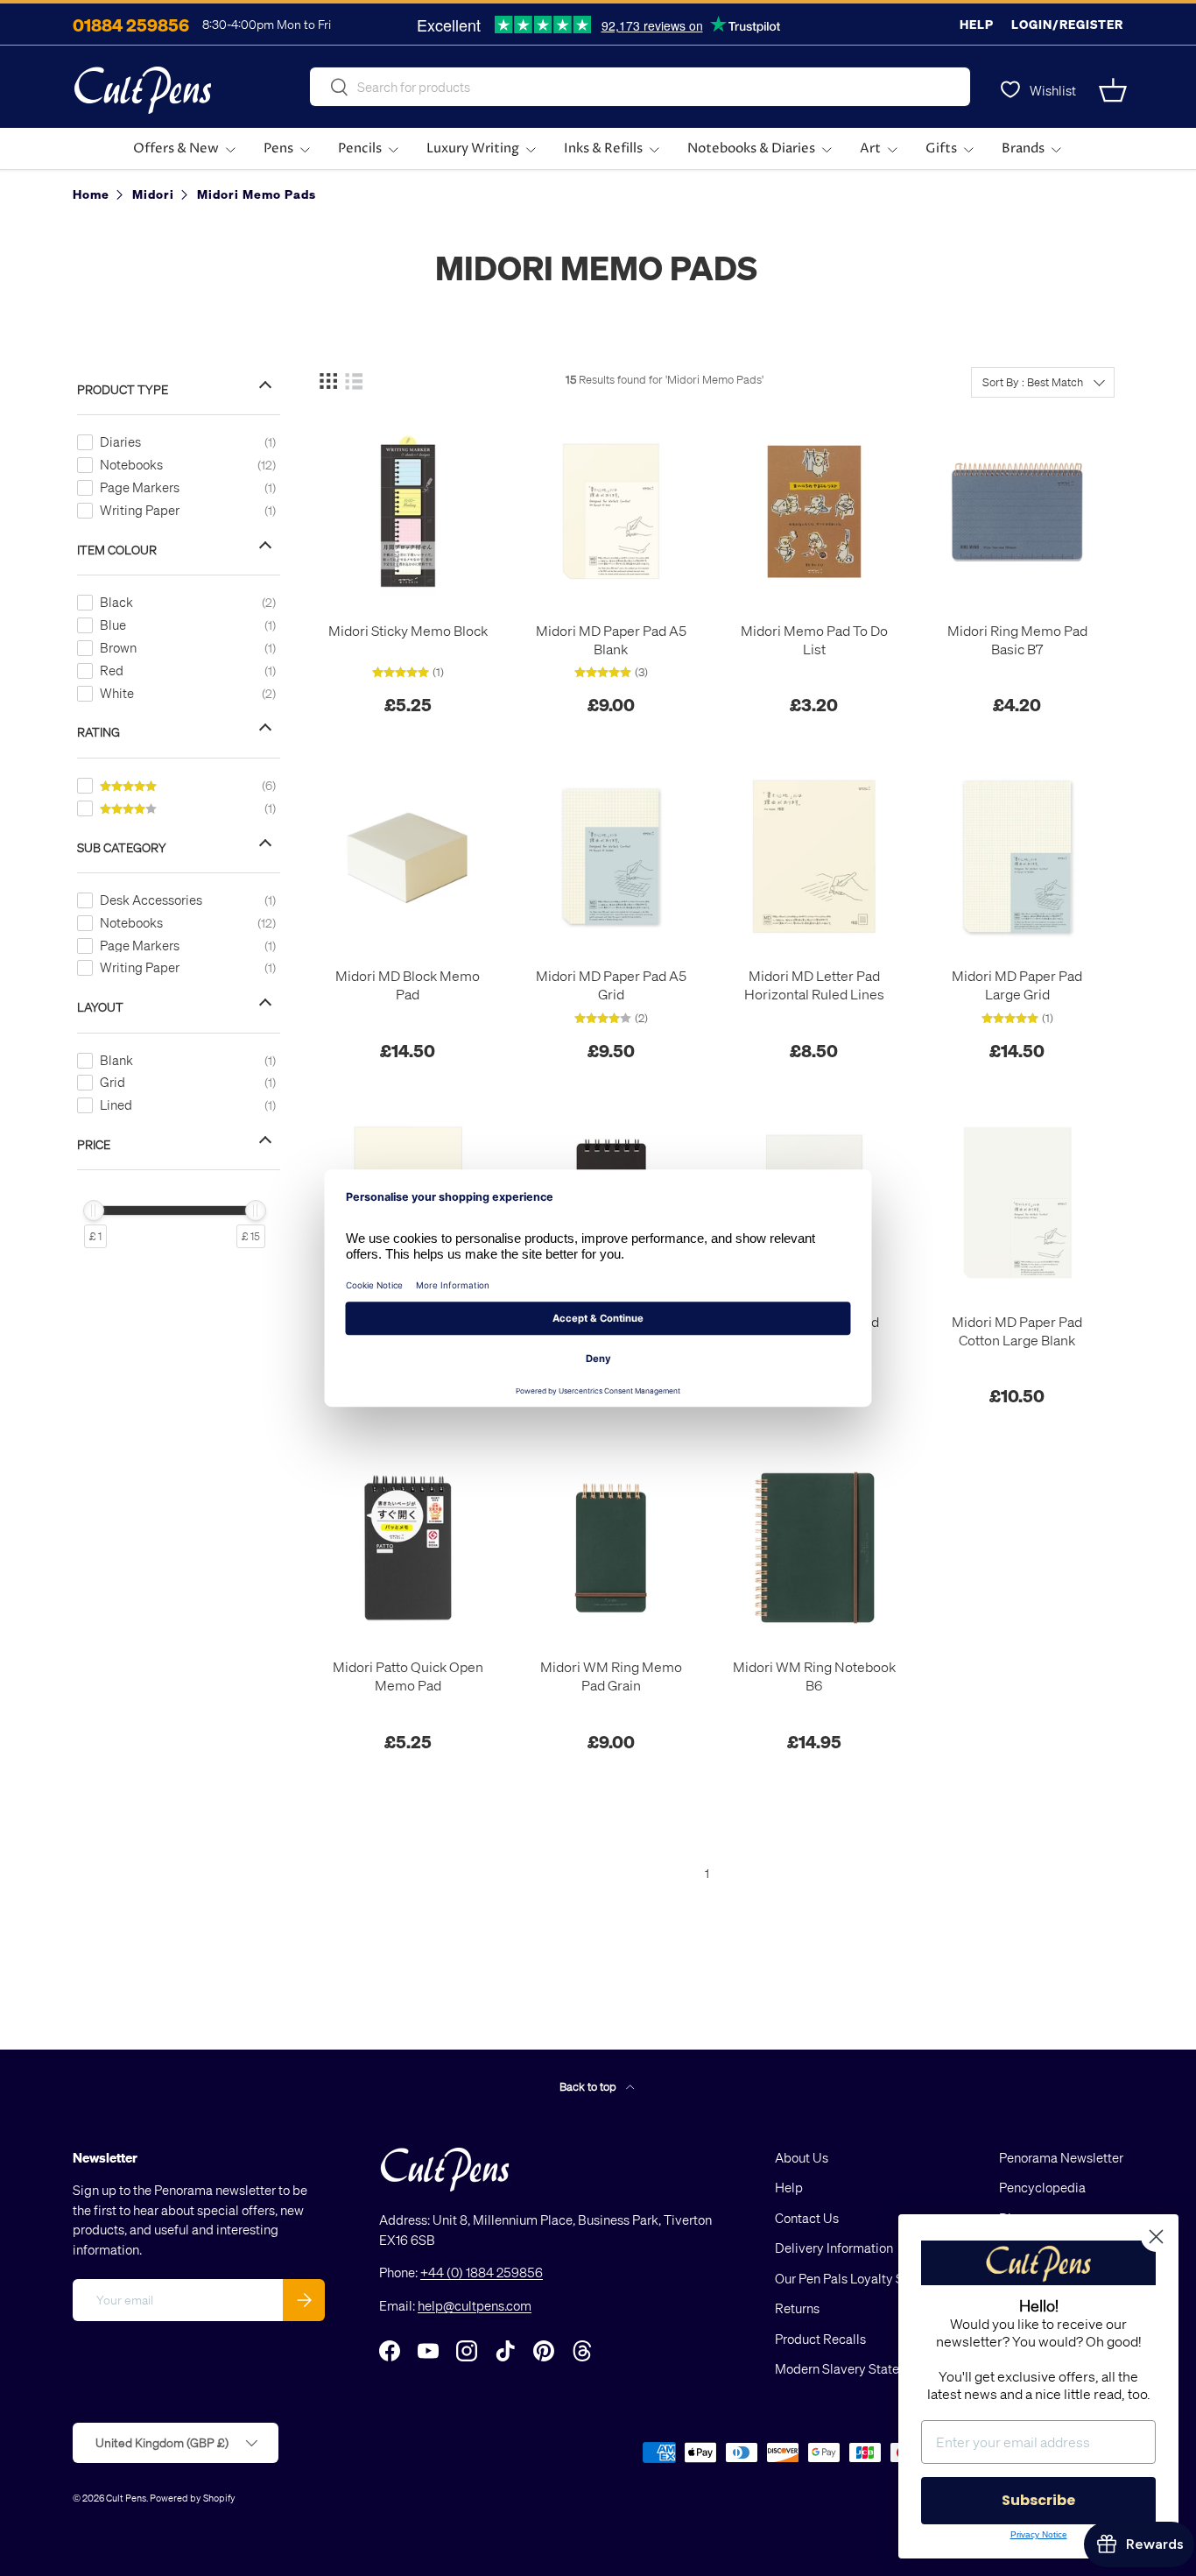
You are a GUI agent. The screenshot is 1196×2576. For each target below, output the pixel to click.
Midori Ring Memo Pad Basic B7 (1017, 640)
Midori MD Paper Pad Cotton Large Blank (1017, 1331)
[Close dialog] (1156, 2237)
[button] (1113, 90)
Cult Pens (126, 2498)
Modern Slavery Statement (852, 2369)
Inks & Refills (603, 148)
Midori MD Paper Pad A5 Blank (611, 640)
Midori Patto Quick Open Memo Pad (408, 1676)
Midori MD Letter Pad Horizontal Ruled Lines (814, 985)
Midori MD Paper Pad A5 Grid (611, 985)
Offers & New (176, 148)
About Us (802, 2157)
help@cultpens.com (475, 2305)
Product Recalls (820, 2339)
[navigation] (192, 807)
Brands (1023, 148)
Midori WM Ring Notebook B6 (814, 1676)
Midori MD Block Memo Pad (408, 985)
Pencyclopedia (1042, 2188)
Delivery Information (834, 2248)
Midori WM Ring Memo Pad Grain (611, 1676)
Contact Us (807, 2218)
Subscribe (1038, 2500)
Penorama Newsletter (1061, 2157)
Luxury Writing (473, 148)
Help (977, 24)
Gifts (941, 148)
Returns (797, 2309)
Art (870, 148)
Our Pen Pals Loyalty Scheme (859, 2278)
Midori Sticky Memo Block (408, 631)
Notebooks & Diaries (751, 148)
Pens (278, 148)
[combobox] (640, 87)
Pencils (360, 148)
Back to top (589, 2086)
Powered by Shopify (193, 2498)
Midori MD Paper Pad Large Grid (1017, 985)
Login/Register (1067, 24)
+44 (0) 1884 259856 (482, 2273)
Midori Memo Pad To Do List (814, 640)
